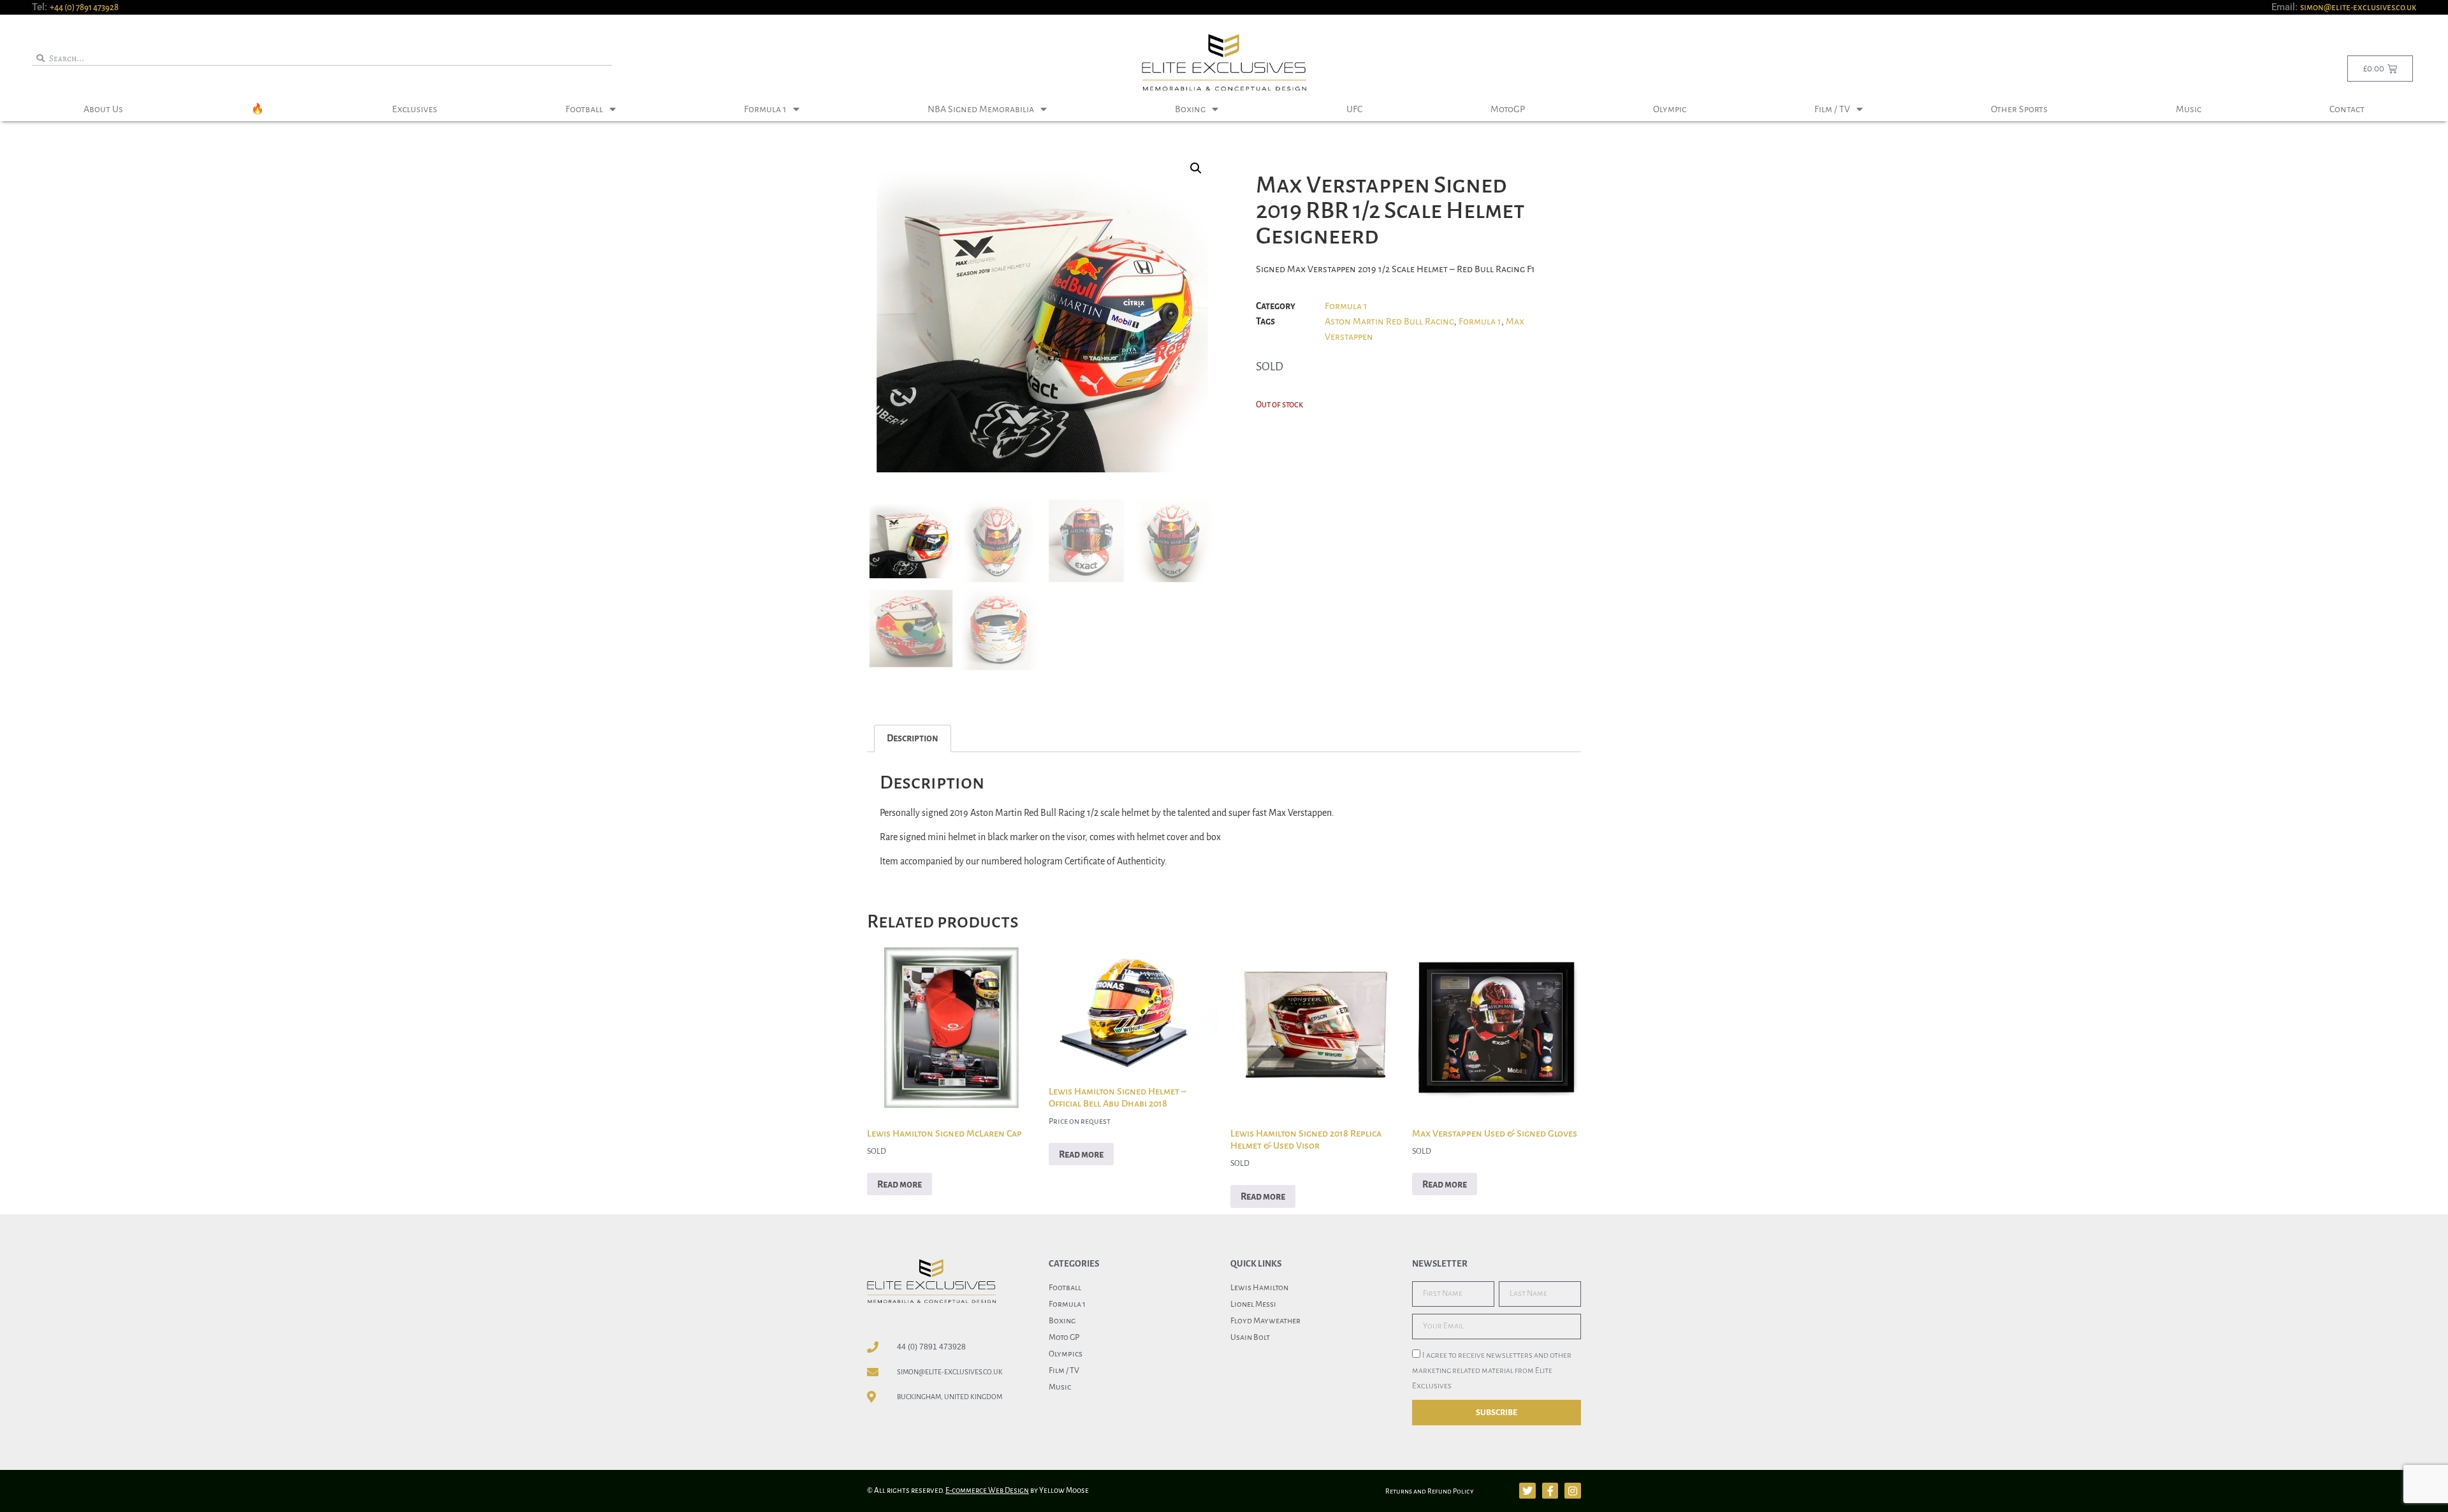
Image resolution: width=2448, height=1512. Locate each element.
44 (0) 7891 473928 (931, 1347)
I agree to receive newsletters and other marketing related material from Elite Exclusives (1492, 1370)
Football (584, 109)
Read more (900, 1184)
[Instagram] (1573, 1491)
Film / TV (1832, 109)
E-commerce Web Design (987, 1491)
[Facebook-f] (1550, 1491)
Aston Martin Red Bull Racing (1389, 321)
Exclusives (415, 109)
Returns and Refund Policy (1430, 1491)
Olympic (1670, 109)
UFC (1354, 109)
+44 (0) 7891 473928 (84, 7)
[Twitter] (1527, 1491)
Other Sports (2019, 109)
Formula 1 (765, 109)
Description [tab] (913, 738)
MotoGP (1508, 109)
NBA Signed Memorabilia (981, 109)
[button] (1196, 168)
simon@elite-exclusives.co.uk (2358, 7)
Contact (2347, 109)
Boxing (1190, 109)
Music (2189, 109)
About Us (103, 109)
